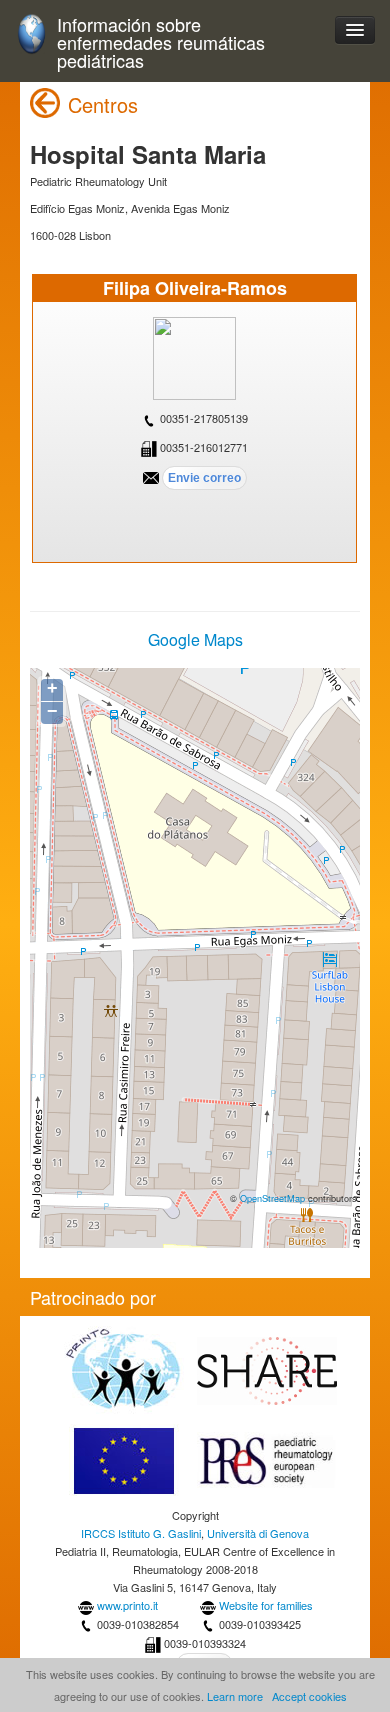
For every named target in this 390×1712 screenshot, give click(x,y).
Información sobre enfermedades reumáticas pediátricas (161, 42)
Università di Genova (258, 1533)
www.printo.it (127, 1605)
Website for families (266, 1605)
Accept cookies (309, 1696)
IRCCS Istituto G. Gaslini (141, 1533)
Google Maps (195, 639)
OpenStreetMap (272, 1198)
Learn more (235, 1696)
